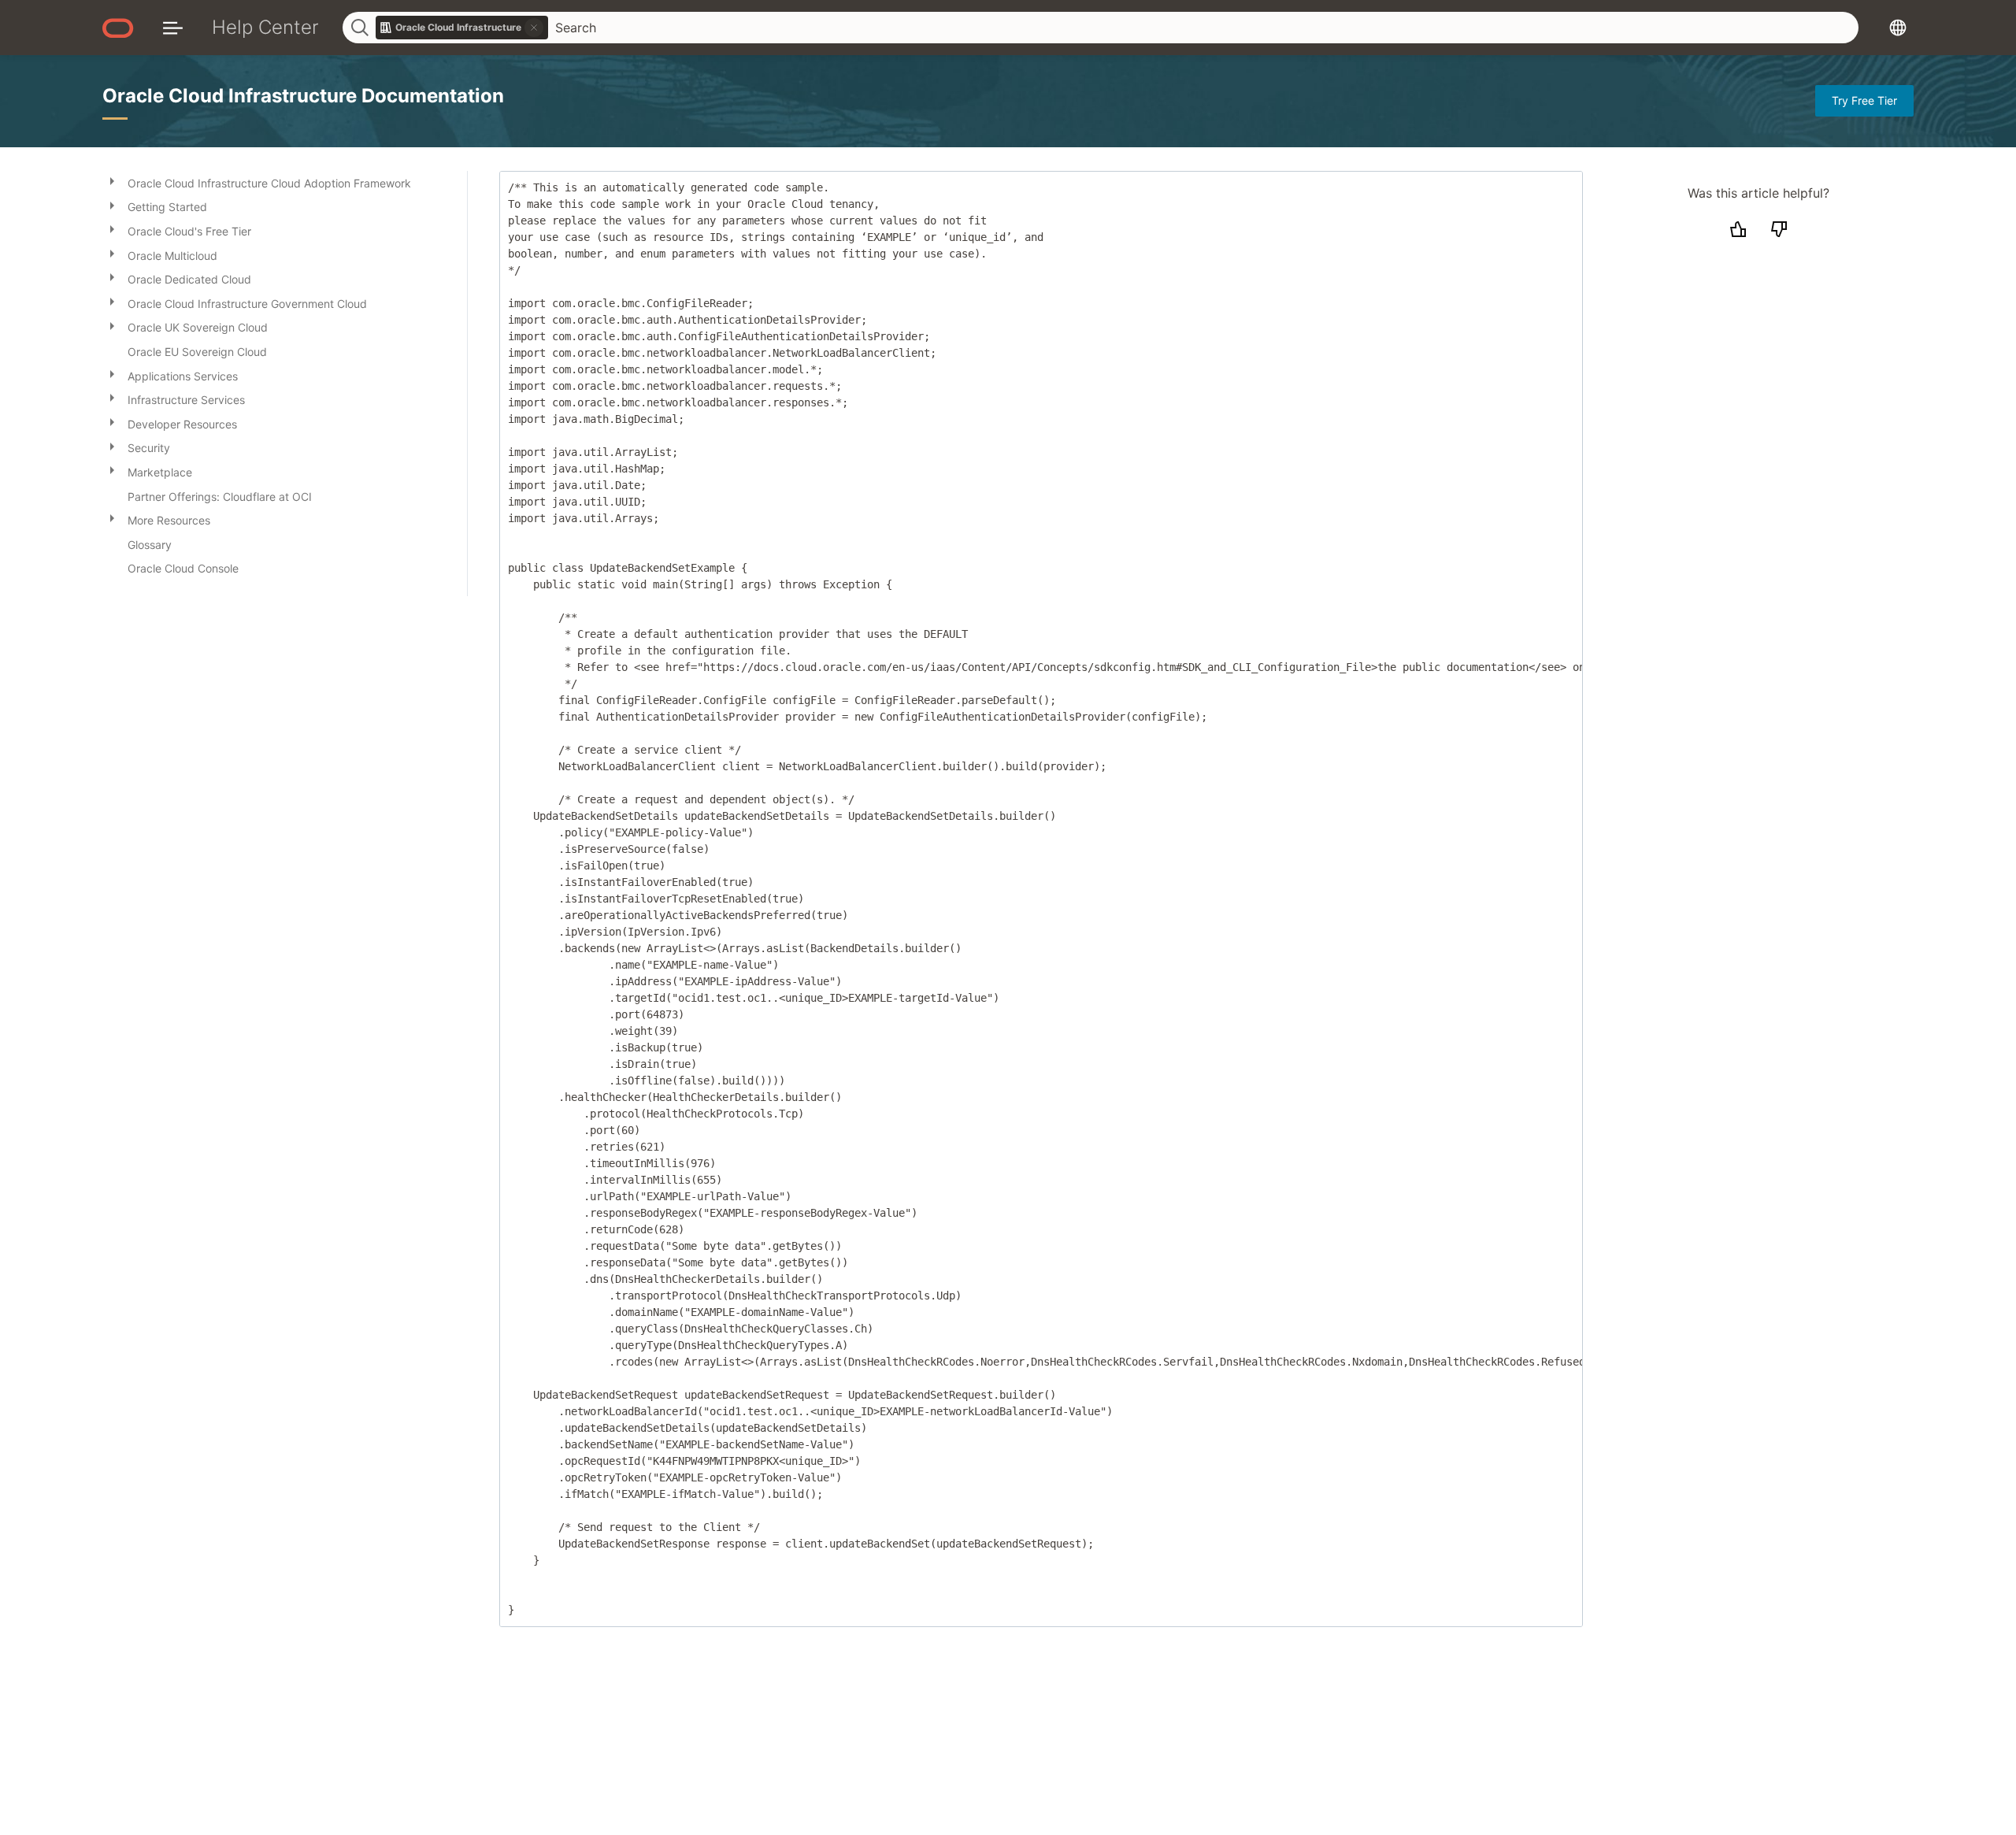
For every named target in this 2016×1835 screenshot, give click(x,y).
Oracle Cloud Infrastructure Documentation (303, 96)
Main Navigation (173, 27)
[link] (462, 28)
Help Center (265, 27)
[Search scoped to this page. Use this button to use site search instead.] (534, 28)
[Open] (112, 180)
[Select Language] (1898, 27)
